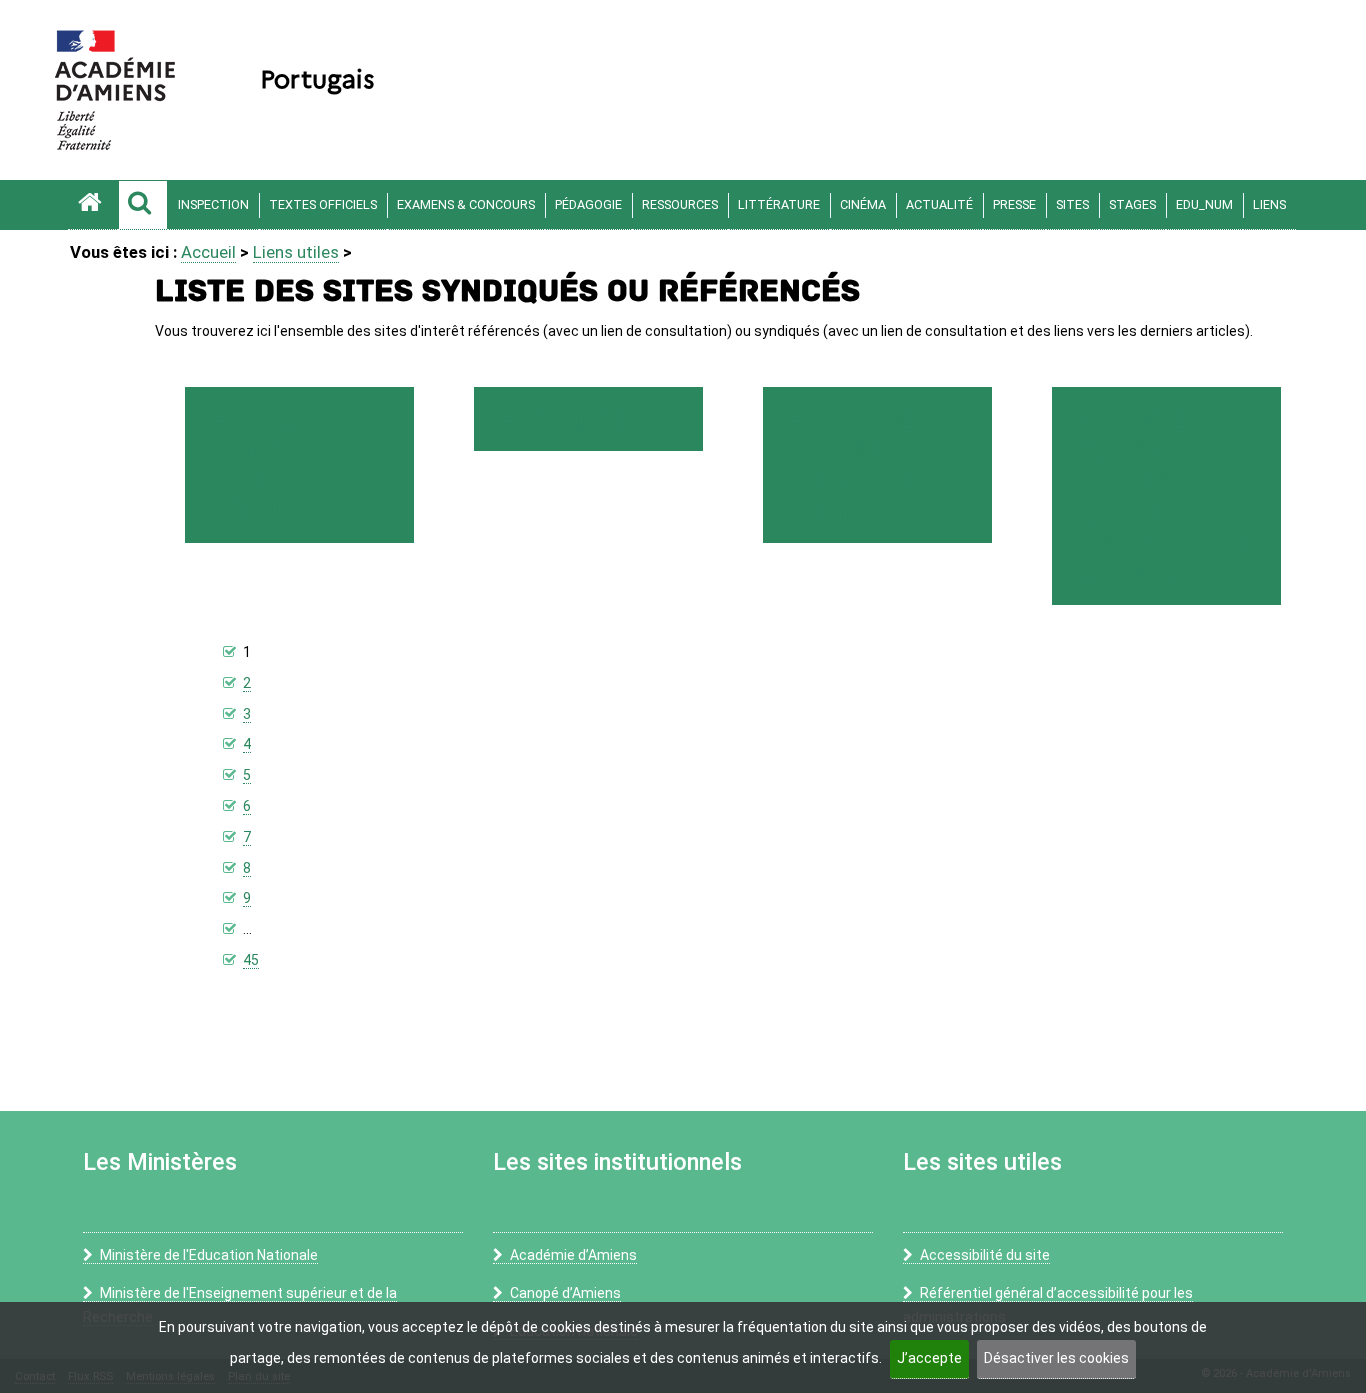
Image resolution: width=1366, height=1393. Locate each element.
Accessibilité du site (985, 1255)
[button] (143, 205)
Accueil (208, 252)
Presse (1014, 204)
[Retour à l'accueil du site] (93, 205)
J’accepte (929, 1358)
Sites (1072, 204)
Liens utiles (296, 252)
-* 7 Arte (566, 420)
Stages (1132, 204)
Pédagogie (588, 204)
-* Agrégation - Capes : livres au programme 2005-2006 (1165, 497)
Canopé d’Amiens (565, 1293)
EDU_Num (1204, 204)
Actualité (939, 204)
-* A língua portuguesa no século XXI (294, 466)
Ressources (680, 204)
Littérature (779, 204)
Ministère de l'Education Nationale (209, 1255)
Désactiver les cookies (1056, 1358)
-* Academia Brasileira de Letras (869, 466)
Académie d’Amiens (573, 1255)
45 (251, 960)
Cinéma (863, 204)
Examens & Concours (466, 204)
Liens (1269, 204)
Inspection (213, 204)
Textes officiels (323, 204)
